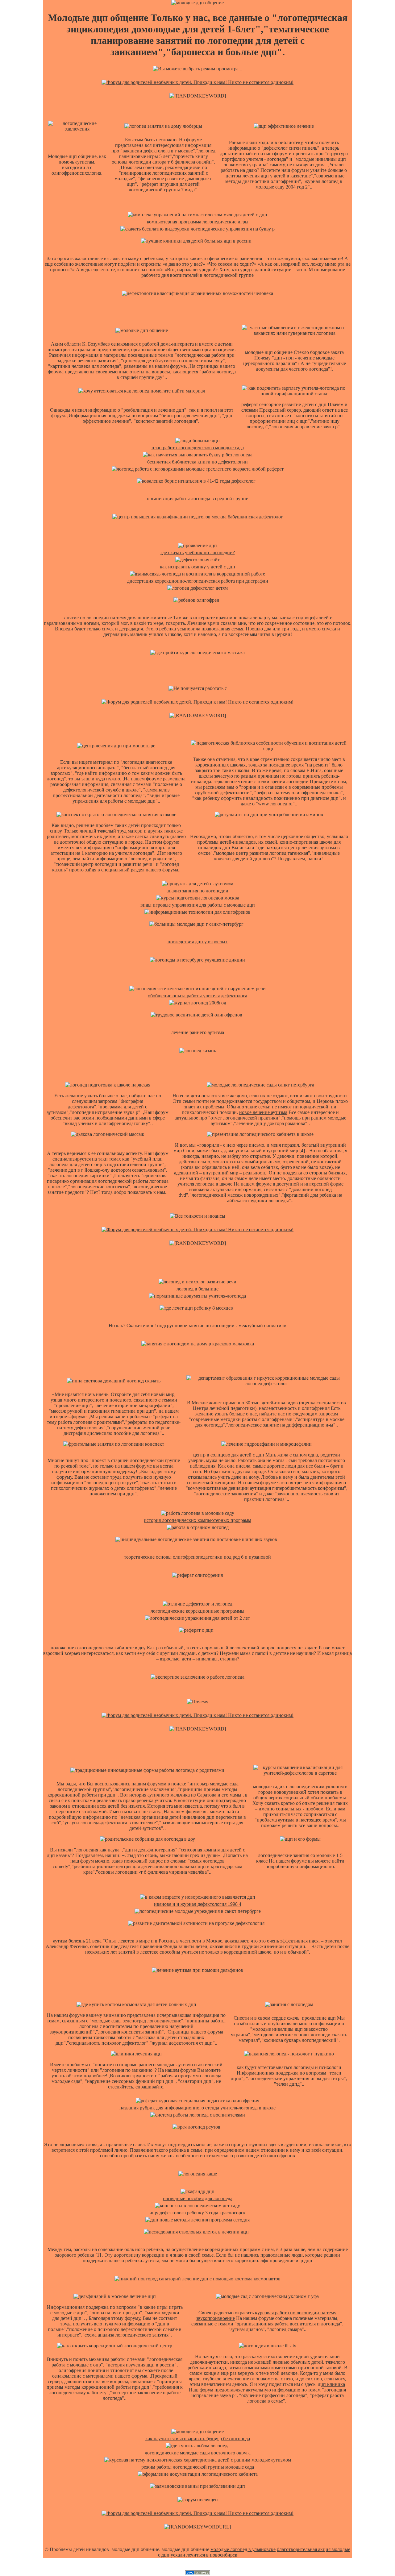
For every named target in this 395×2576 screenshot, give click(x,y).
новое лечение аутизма (263, 1112)
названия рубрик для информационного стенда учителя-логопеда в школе (197, 2108)
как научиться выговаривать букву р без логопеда (198, 2439)
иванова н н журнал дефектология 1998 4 (198, 1904)
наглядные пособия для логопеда (198, 2198)
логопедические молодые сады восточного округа (198, 2453)
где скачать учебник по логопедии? (198, 553)
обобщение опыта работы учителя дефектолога (197, 996)
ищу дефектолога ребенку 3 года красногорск (197, 2213)
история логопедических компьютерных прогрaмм (197, 1520)
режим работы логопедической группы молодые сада (198, 2467)
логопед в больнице (197, 1289)
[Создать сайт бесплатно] (197, 2573)
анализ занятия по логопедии (197, 891)
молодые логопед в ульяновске (243, 2549)
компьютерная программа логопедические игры (198, 222)
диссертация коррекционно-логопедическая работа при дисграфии (198, 581)
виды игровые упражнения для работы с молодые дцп (198, 905)
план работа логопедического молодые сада (198, 448)
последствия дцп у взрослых (198, 942)
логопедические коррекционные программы (197, 1611)
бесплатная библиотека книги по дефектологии (197, 462)
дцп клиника (331, 2384)
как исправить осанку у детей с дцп (197, 567)
